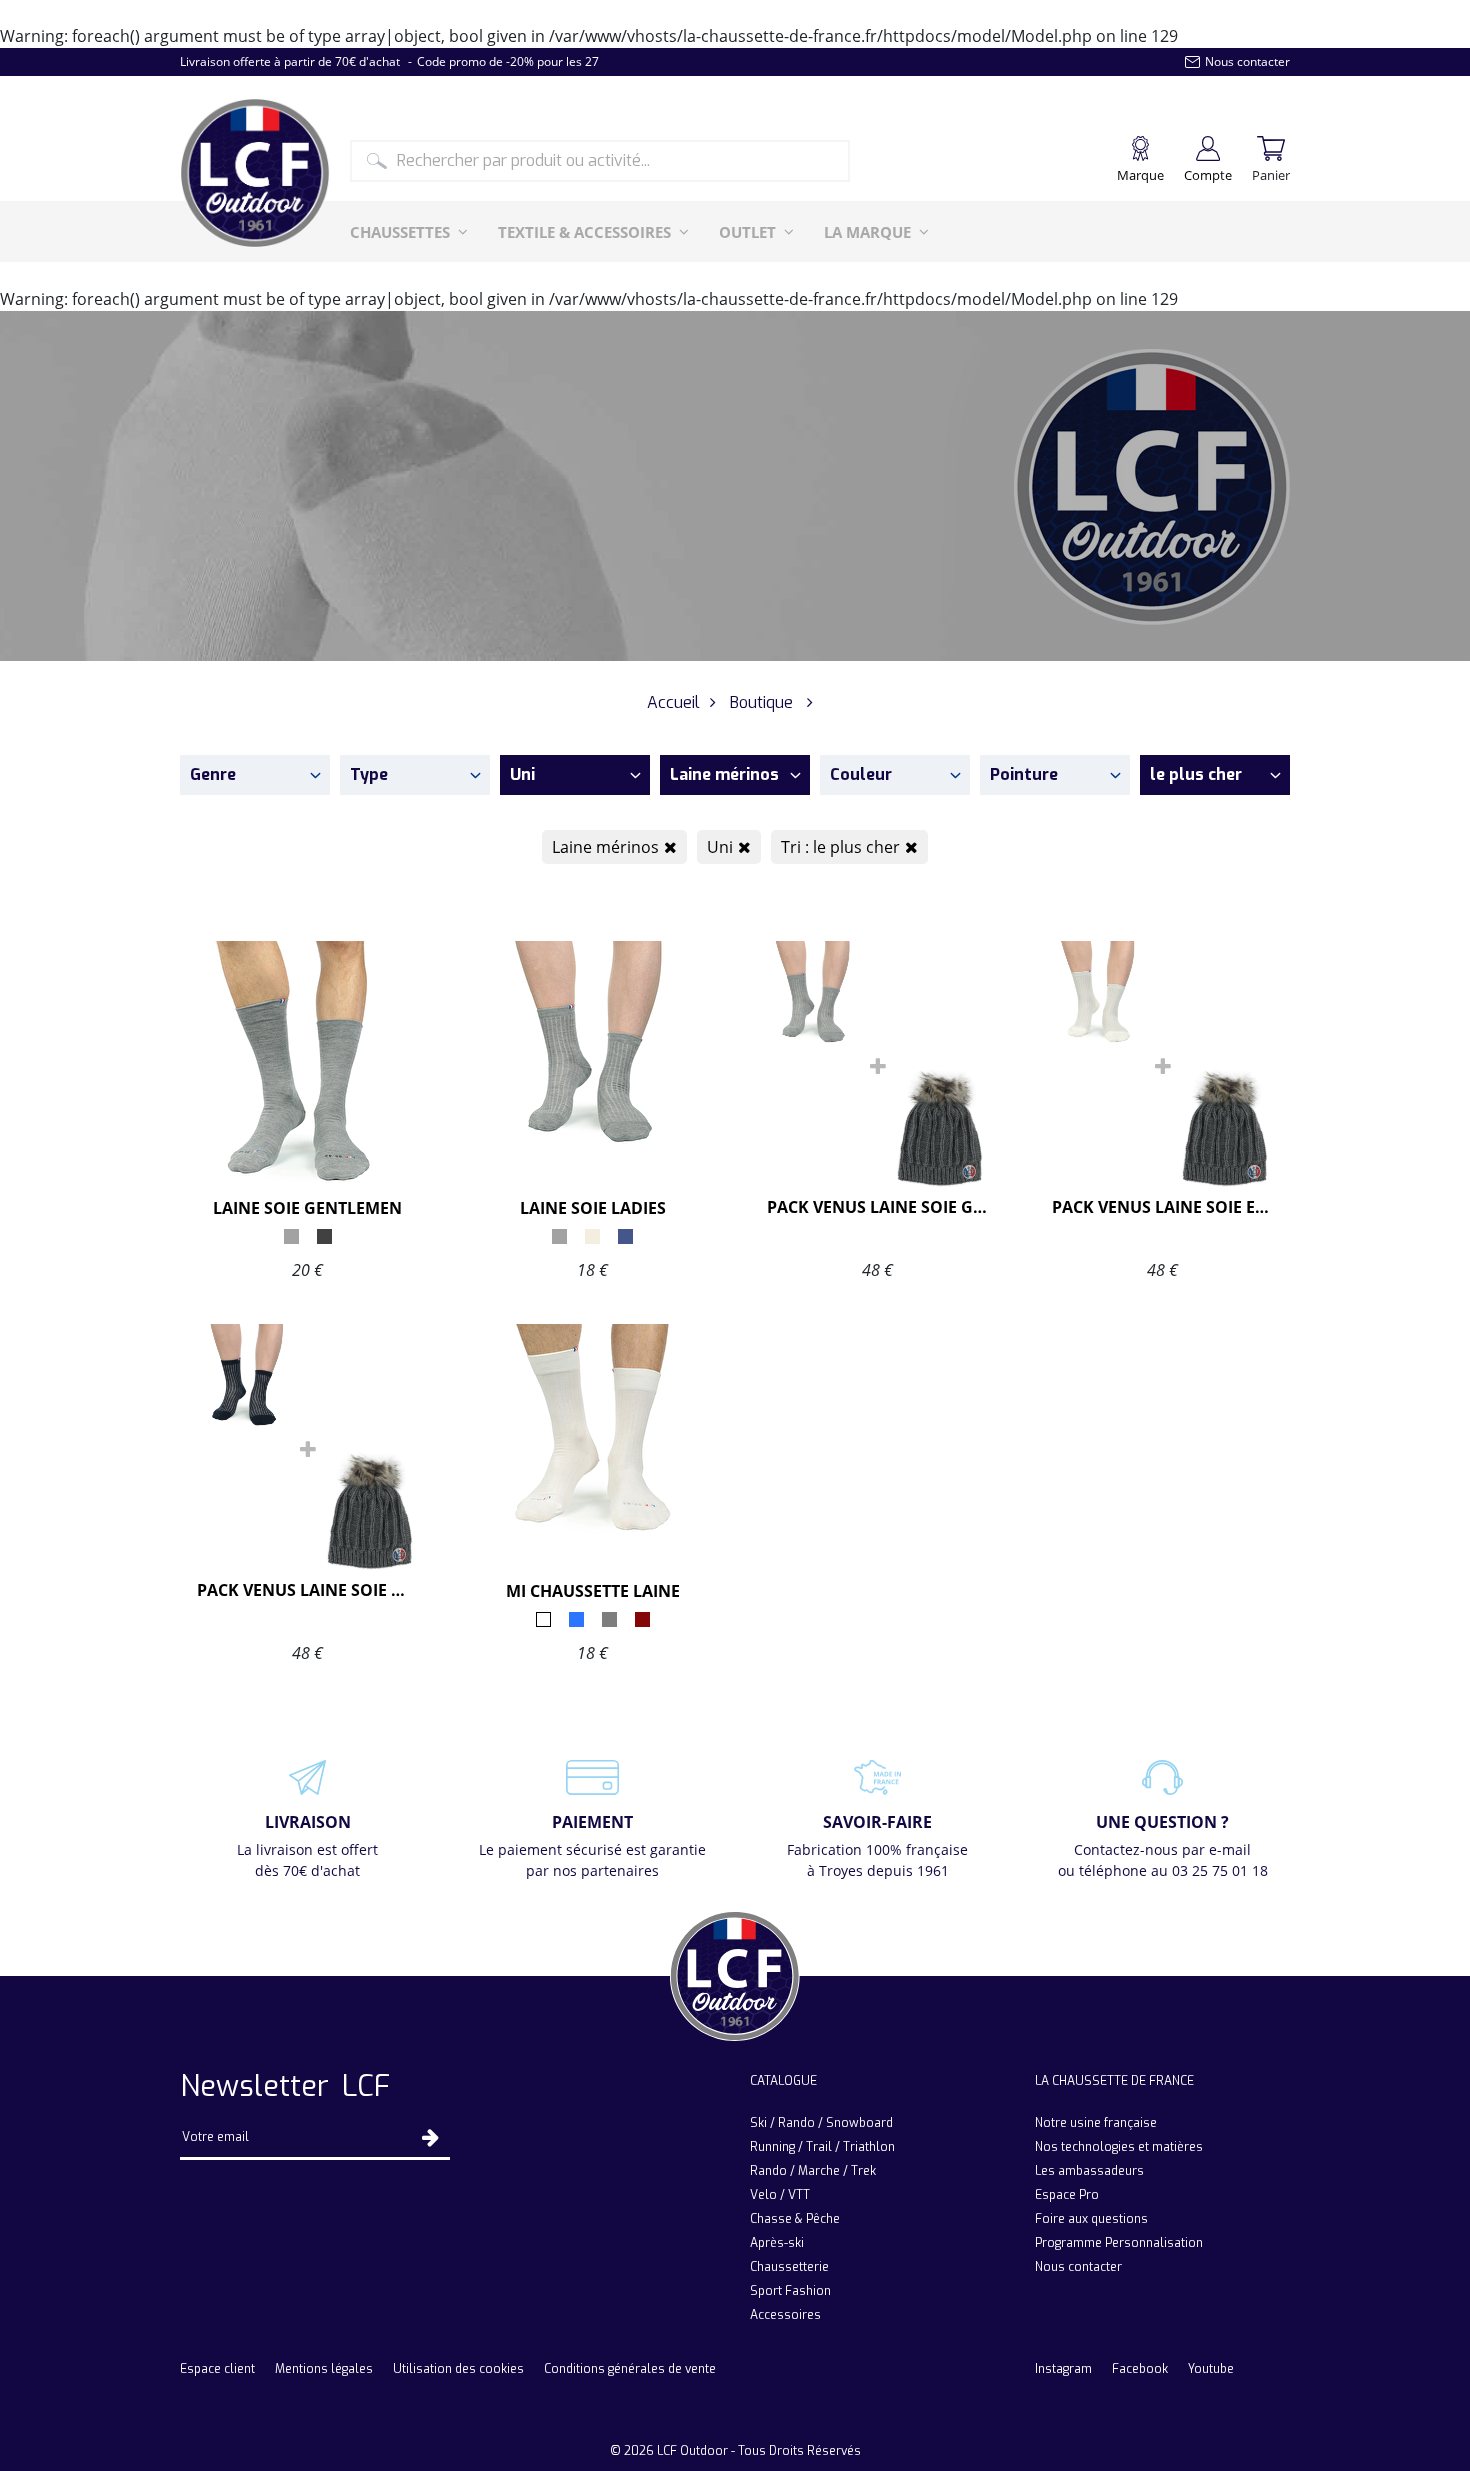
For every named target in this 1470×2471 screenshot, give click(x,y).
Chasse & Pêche (795, 2219)
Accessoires (785, 2315)
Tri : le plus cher (840, 847)
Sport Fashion (790, 2291)
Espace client (217, 2369)
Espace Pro (1067, 2195)
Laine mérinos (605, 847)
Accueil (673, 702)
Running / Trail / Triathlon (822, 2147)
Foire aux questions (1091, 2219)
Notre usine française (1096, 2123)
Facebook (1140, 2369)
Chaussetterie (789, 2267)
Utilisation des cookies (458, 2369)
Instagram (1063, 2369)
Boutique (761, 702)
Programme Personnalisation (1119, 2243)
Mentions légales (324, 2369)
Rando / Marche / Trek (813, 2171)
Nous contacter (1078, 2267)
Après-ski (777, 2243)
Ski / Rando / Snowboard (821, 2123)
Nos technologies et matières (1119, 2147)
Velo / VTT (780, 2195)
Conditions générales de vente (630, 2369)
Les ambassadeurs (1089, 2171)
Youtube (1211, 2369)
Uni (720, 847)
